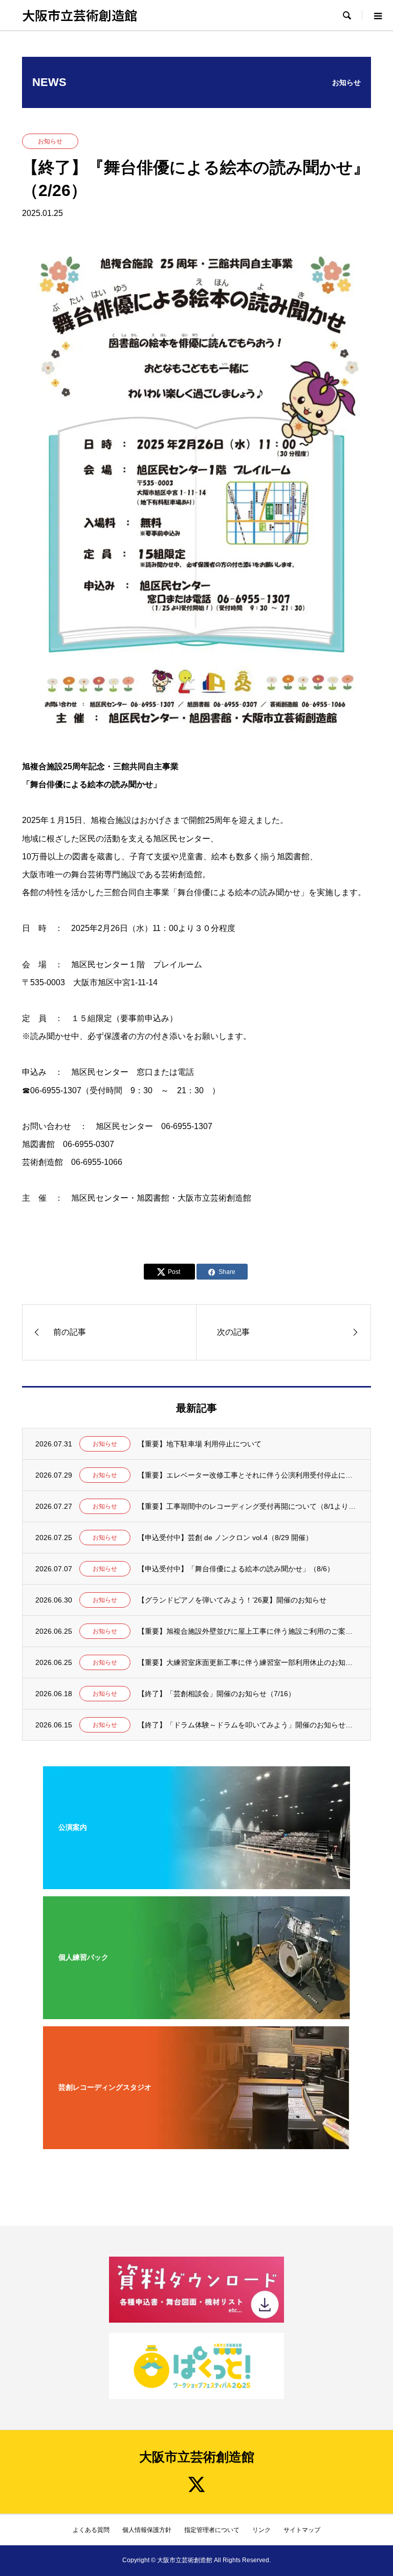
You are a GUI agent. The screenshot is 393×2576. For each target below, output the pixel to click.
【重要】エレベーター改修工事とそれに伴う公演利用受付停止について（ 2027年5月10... (248, 1475)
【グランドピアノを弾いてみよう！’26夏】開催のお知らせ (232, 1600)
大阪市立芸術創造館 (80, 15)
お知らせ (50, 141)
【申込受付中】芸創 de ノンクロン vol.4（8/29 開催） (225, 1538)
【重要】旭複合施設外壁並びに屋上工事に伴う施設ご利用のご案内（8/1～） (248, 1631)
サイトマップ (302, 2530)
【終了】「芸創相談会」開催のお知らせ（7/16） (216, 1694)
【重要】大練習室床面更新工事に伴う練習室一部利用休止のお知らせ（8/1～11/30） (248, 1662)
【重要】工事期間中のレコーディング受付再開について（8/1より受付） (248, 1506)
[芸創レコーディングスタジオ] (196, 2142)
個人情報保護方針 (147, 2530)
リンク (261, 2530)
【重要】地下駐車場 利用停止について (200, 1444)
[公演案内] (196, 1882)
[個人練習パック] (196, 2012)
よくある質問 (91, 2530)
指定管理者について (212, 2530)
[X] (196, 2484)
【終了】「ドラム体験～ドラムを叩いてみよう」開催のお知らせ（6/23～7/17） (248, 1725)
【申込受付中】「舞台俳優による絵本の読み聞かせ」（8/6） (236, 1569)
